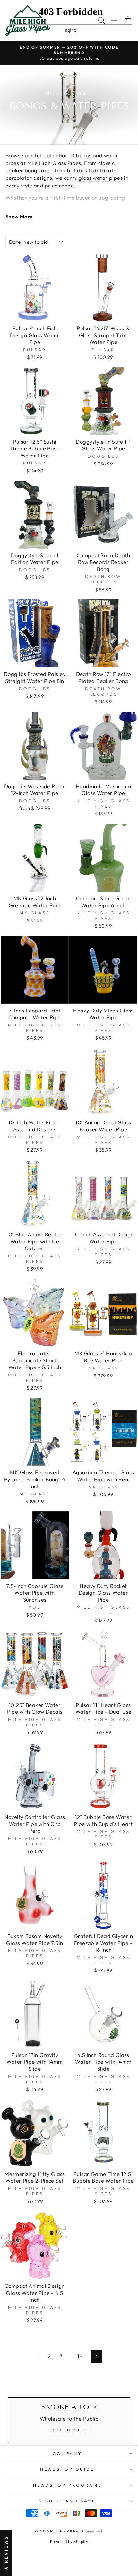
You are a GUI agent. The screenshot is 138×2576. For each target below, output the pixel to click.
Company (68, 2453)
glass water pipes (101, 178)
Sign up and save (68, 2501)
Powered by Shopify (69, 2541)
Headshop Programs (67, 2485)
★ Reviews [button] (6, 2553)
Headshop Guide (67, 2469)
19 (80, 2356)
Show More (19, 216)
